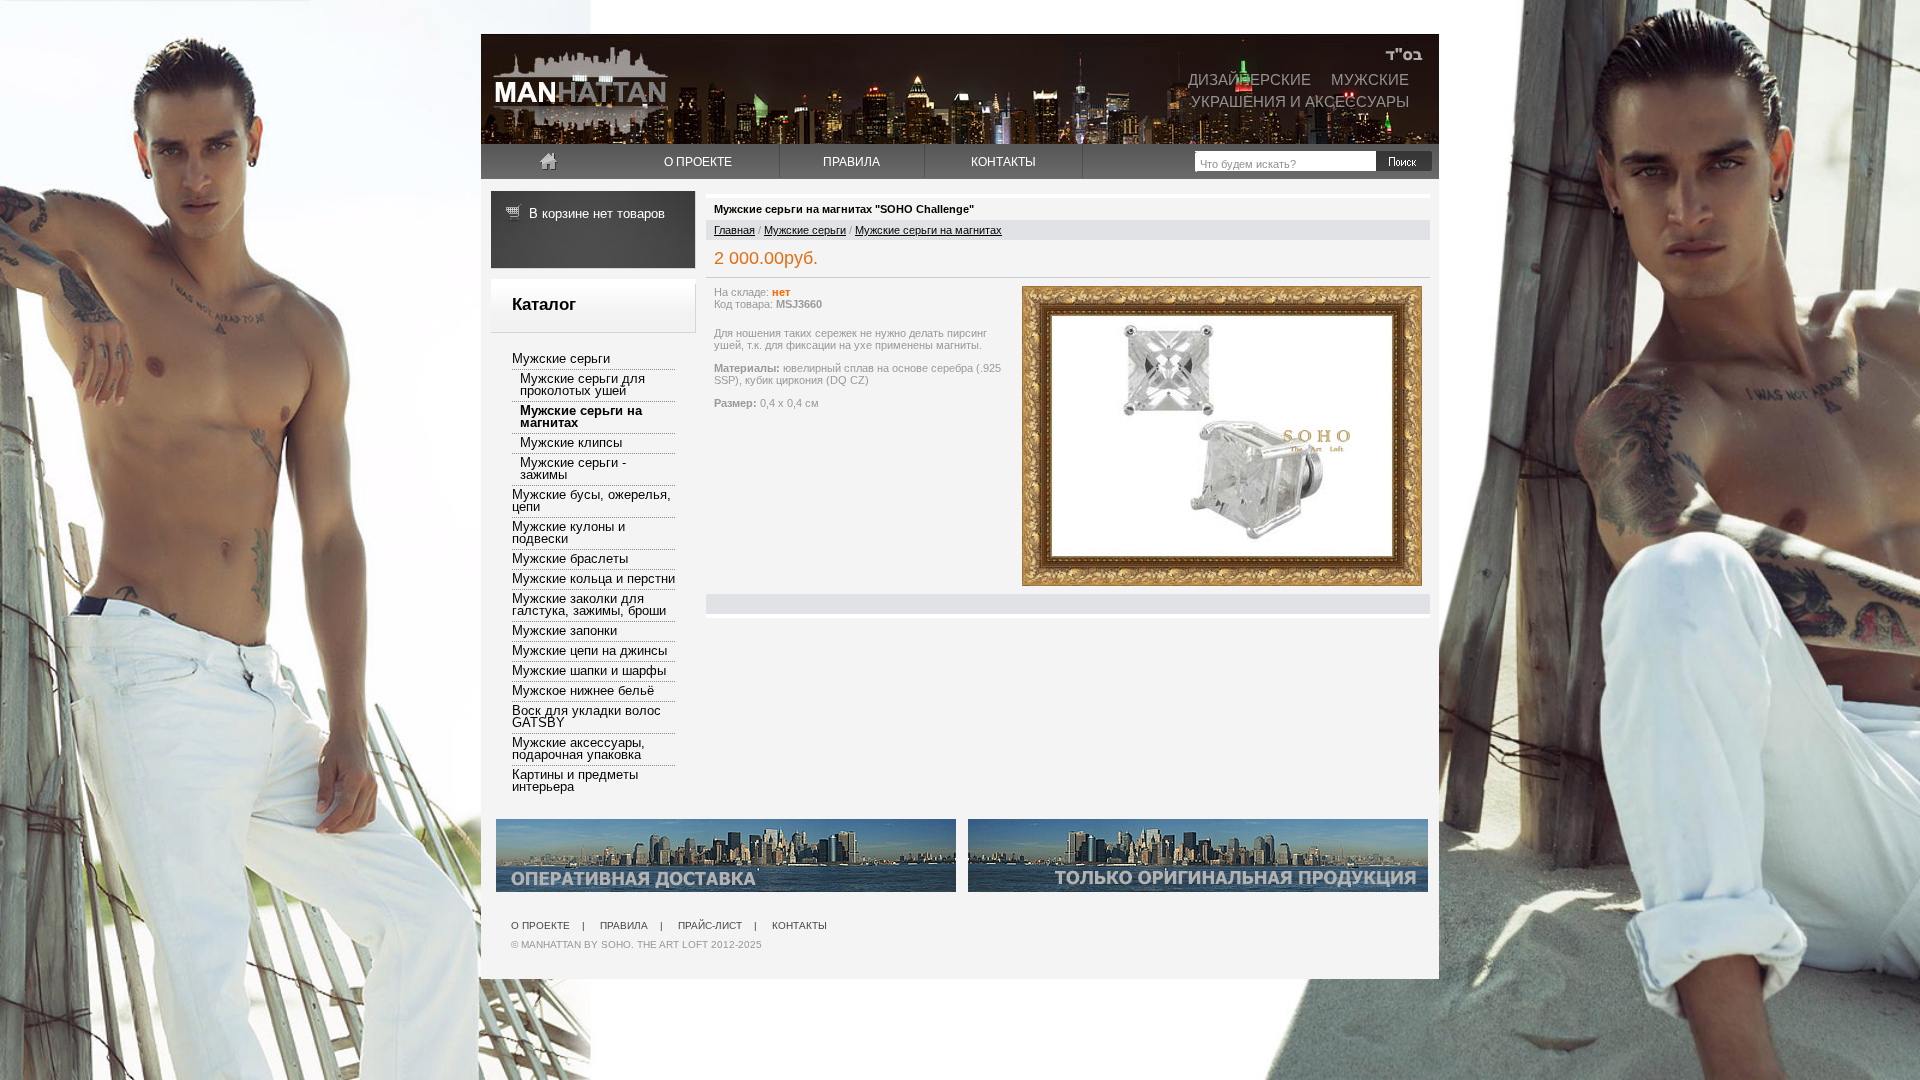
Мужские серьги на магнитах (581, 416)
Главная (734, 230)
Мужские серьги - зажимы (573, 468)
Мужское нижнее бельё (583, 690)
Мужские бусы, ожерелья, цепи (591, 500)
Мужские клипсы (571, 442)
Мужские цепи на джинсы (589, 650)
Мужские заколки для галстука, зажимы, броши (589, 604)
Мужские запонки (564, 630)
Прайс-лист (710, 925)
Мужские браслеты (570, 558)
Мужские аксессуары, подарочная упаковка (578, 748)
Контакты (1003, 162)
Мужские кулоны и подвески (568, 532)
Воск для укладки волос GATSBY (586, 716)
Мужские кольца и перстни (593, 578)
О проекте (698, 162)
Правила (851, 162)
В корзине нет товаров (597, 213)
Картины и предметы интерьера (575, 780)
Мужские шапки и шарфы (589, 670)
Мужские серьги (561, 358)
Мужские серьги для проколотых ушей (582, 384)
